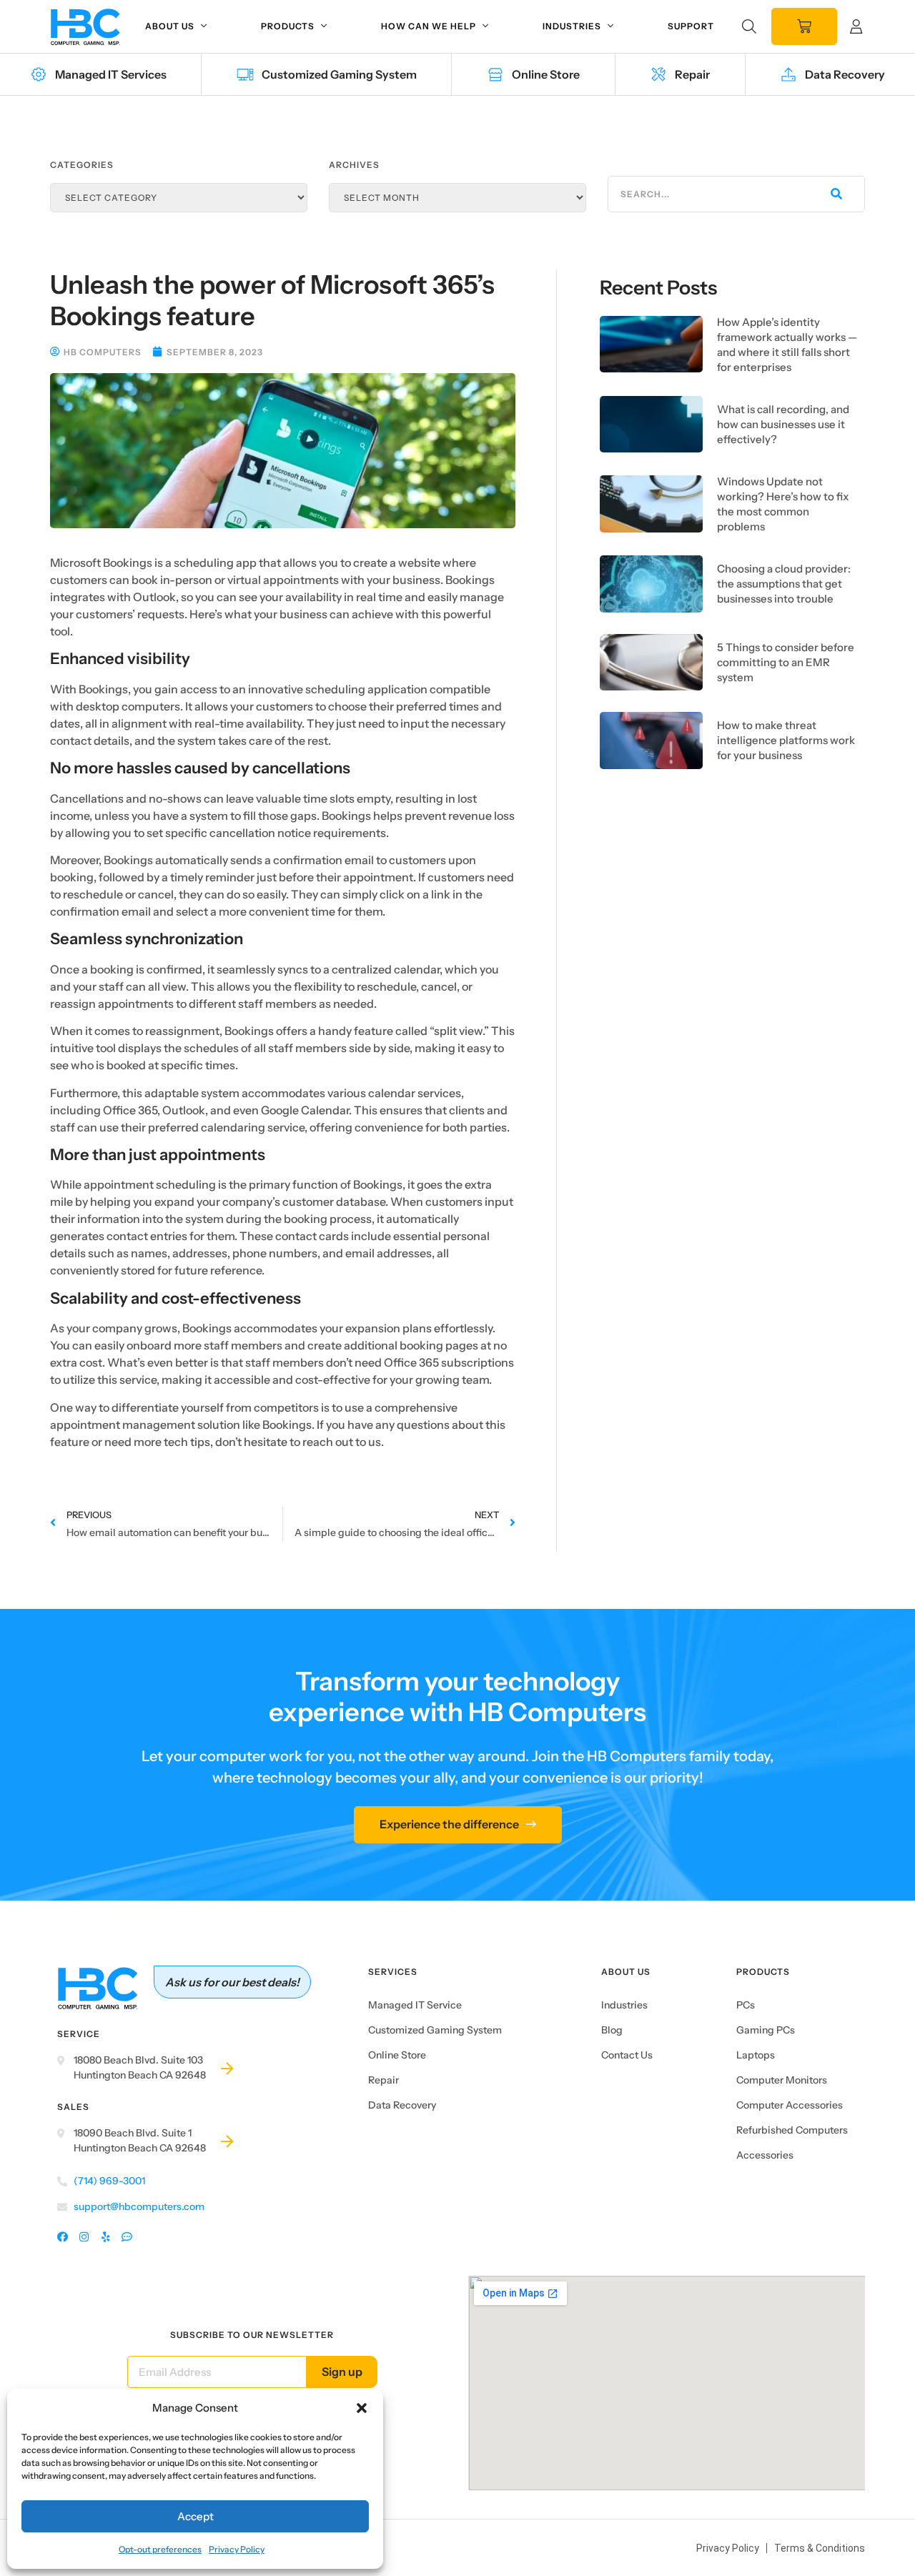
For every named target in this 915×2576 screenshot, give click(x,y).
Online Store (397, 2055)
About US (626, 1972)
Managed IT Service (415, 2005)
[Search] (835, 194)
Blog (612, 2030)
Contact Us (627, 2055)
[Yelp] (105, 2238)
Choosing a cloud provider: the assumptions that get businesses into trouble (784, 584)
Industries (624, 2005)
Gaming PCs (766, 2030)
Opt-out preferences (160, 2549)
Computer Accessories (790, 2105)
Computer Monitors (782, 2080)
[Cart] (804, 26)
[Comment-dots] (127, 2238)
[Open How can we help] (485, 26)
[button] (362, 2408)
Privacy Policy (237, 2549)
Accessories (765, 2155)
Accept (196, 2516)
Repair (384, 2080)
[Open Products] (324, 26)
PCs (746, 2005)
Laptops (756, 2055)
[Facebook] (63, 2238)
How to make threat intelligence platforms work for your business (786, 740)
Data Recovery (402, 2105)
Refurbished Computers (792, 2130)
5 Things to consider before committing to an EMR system (786, 662)
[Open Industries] (610, 26)
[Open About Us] (204, 26)
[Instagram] (84, 2238)
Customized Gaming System (435, 2030)
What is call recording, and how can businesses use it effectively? (783, 424)
